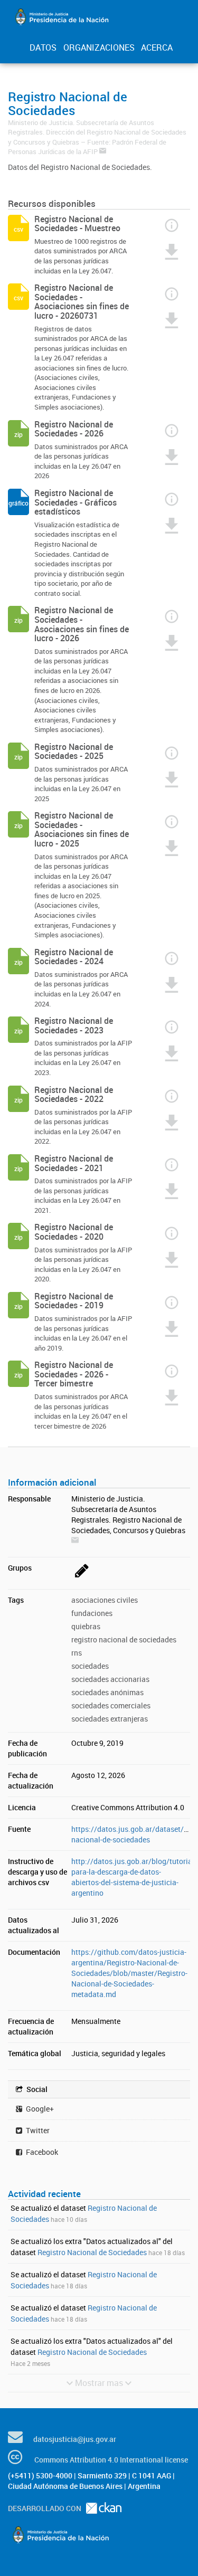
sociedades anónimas (107, 1692)
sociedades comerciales (111, 1705)
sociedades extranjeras (110, 1719)
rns (77, 1653)
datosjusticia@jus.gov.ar (75, 2439)
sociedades (90, 1666)
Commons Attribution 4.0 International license (111, 2460)
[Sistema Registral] (81, 1578)
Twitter (37, 2130)
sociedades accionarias (110, 1679)
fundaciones (92, 1613)
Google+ (39, 2109)
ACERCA (157, 47)
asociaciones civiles (105, 1600)
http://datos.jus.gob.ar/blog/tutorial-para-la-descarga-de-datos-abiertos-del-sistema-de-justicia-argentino (134, 1877)
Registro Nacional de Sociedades (92, 2252)
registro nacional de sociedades (124, 1639)
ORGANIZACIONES (99, 47)
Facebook (41, 2152)
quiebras (86, 1626)
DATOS (43, 47)
